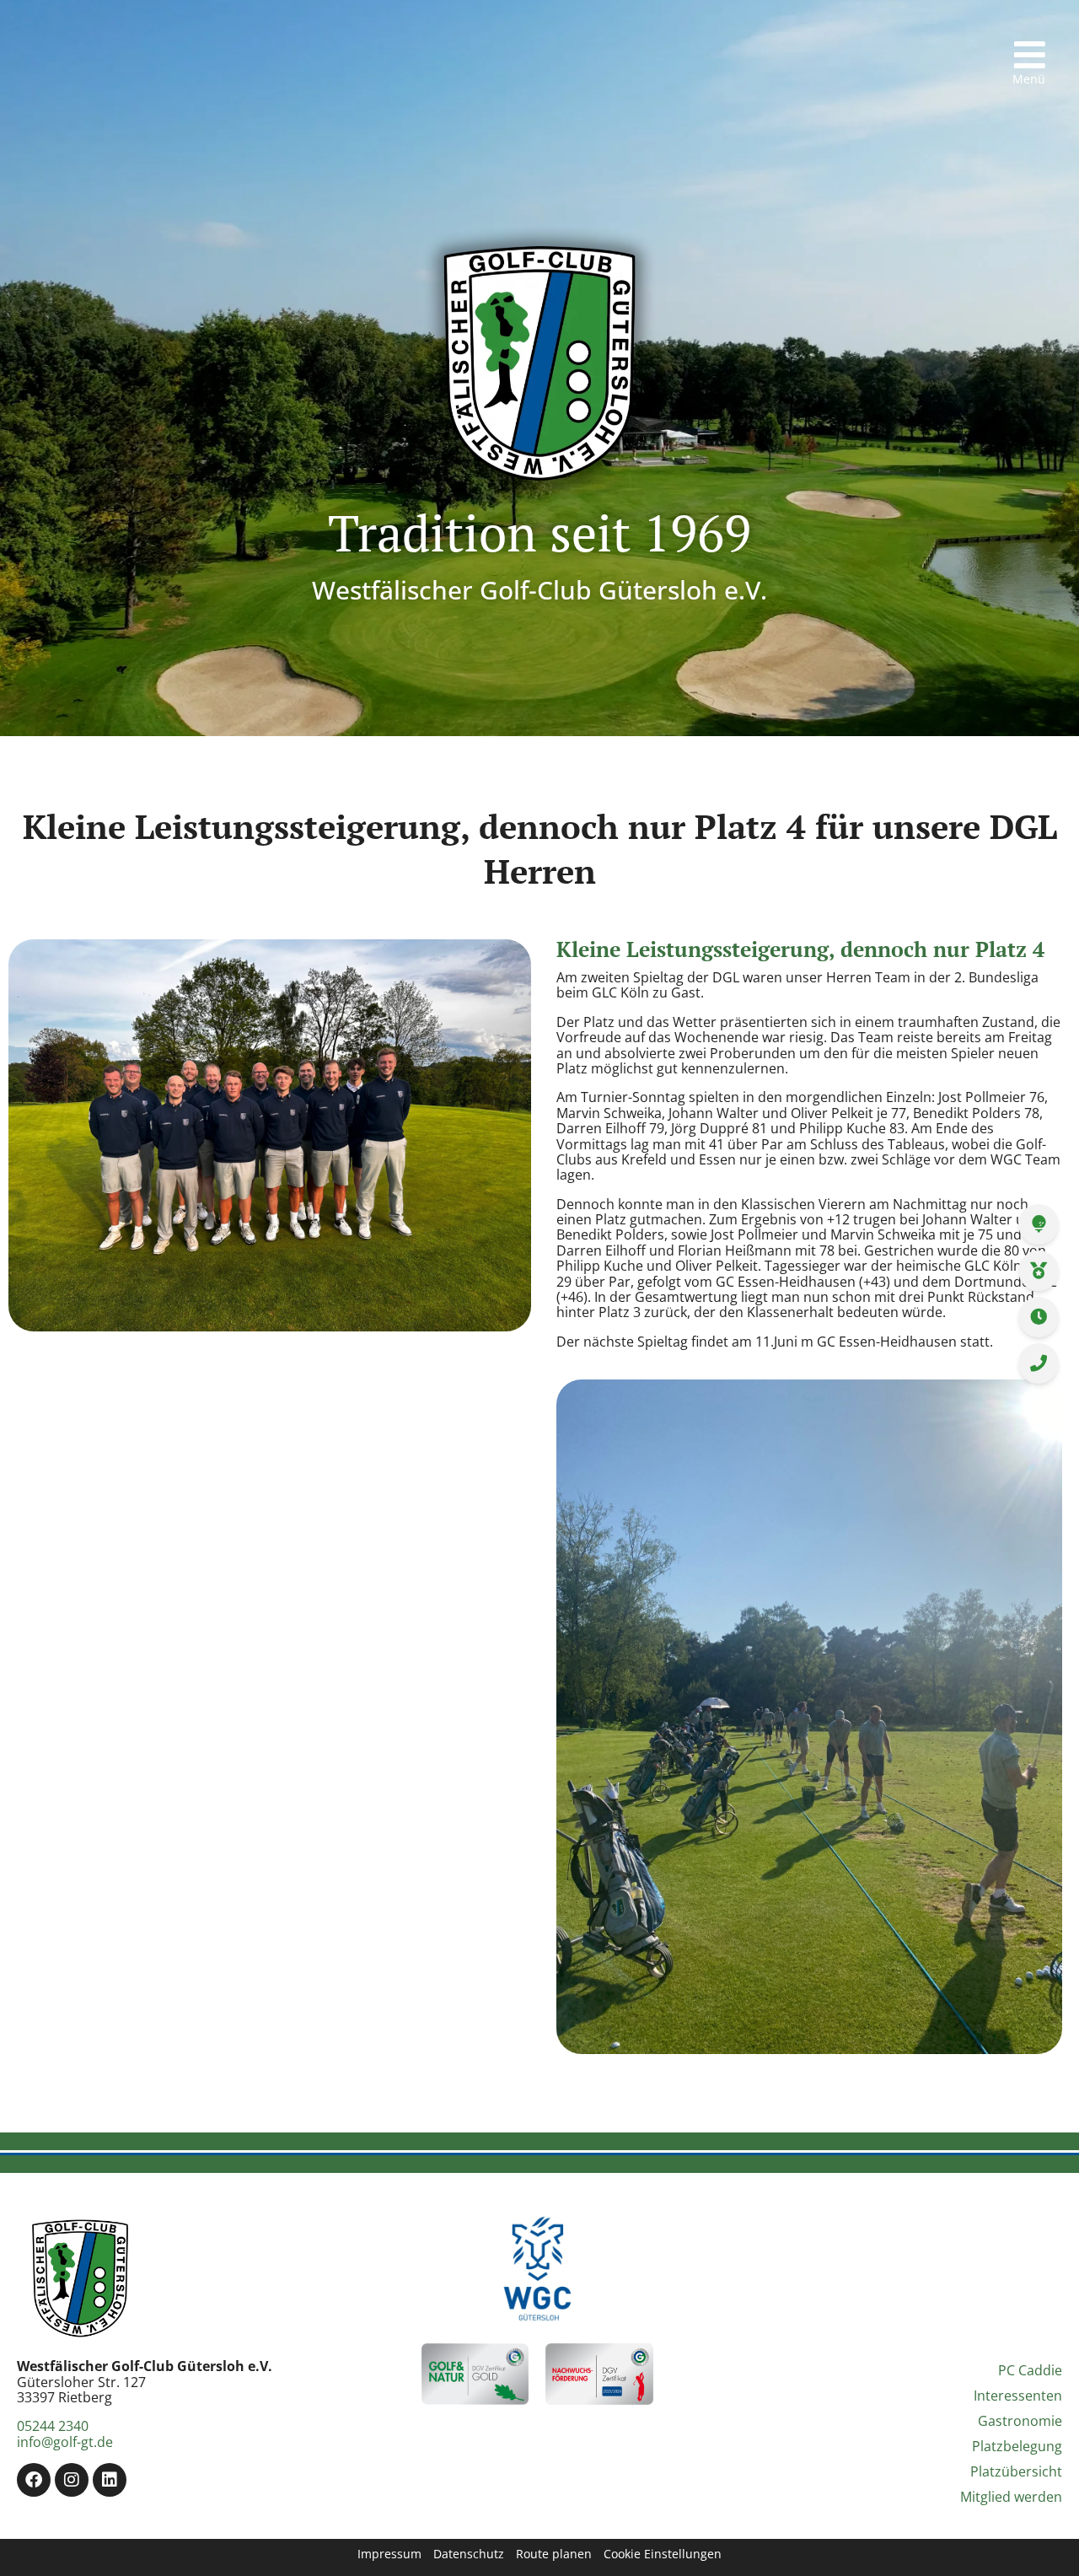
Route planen (554, 2554)
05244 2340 (53, 2426)
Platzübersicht (1016, 2471)
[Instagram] (72, 2480)
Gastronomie (1020, 2421)
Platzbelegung (1017, 2446)
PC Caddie (1030, 2370)
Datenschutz (469, 2554)
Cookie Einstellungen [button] (663, 2554)
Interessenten (1018, 2396)
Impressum (389, 2554)
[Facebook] (34, 2480)
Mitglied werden (1011, 2497)
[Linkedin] (110, 2480)
